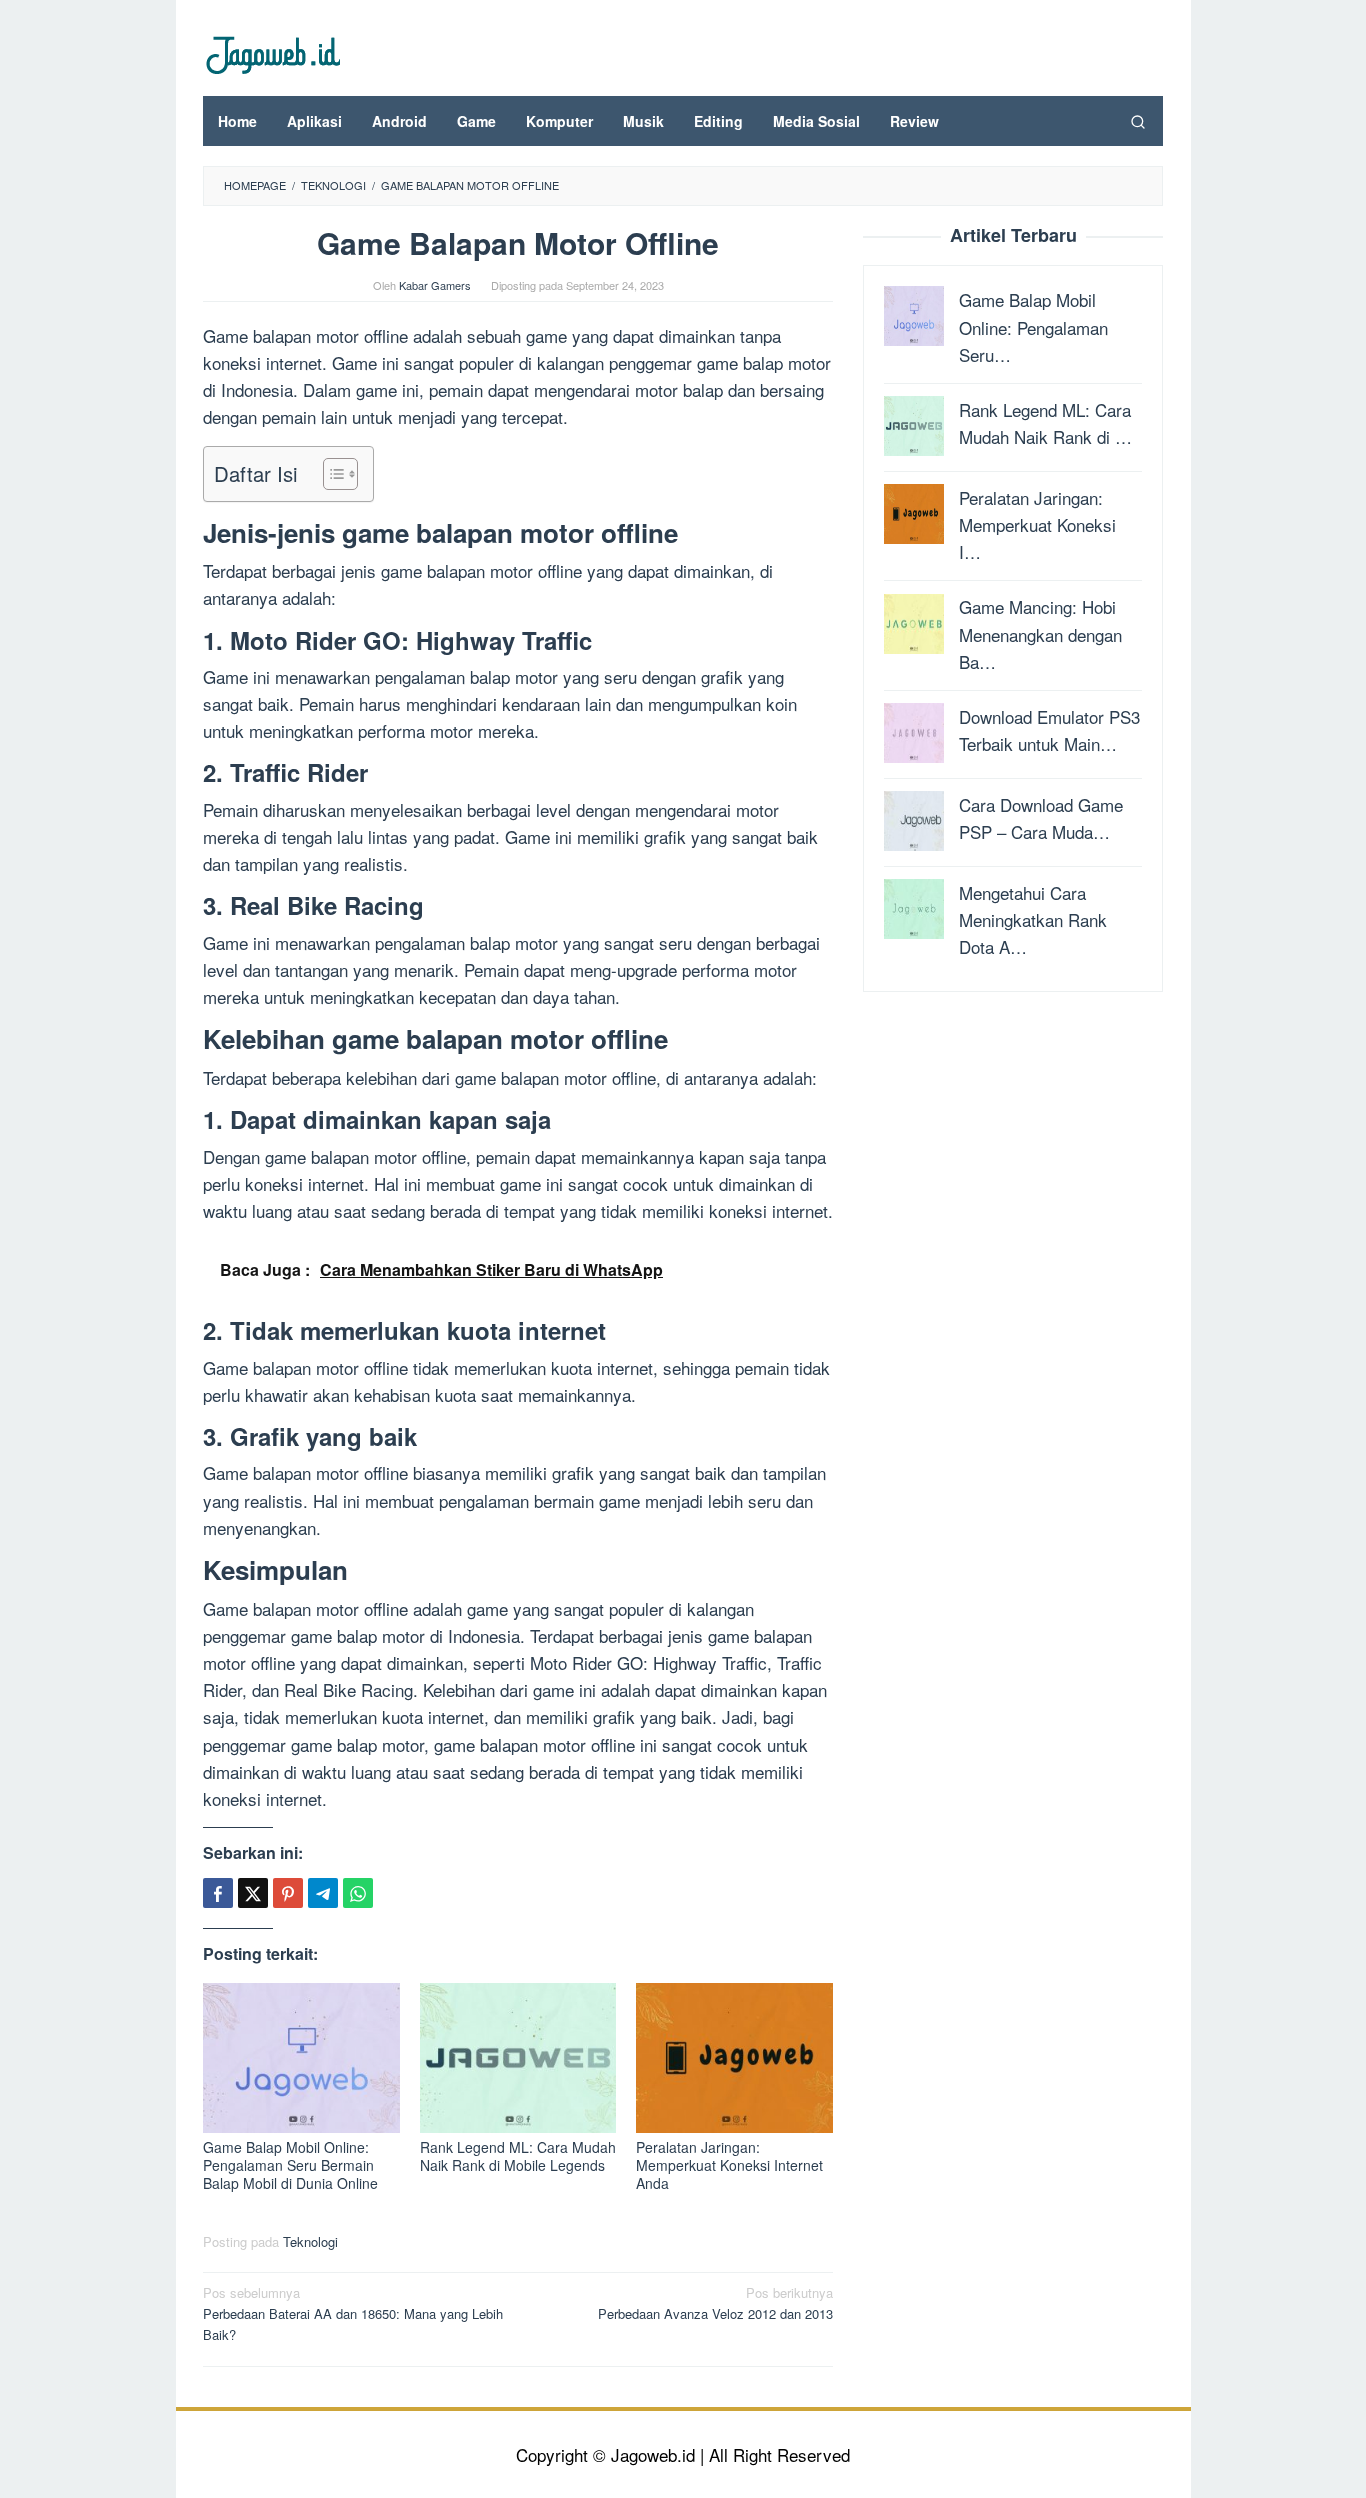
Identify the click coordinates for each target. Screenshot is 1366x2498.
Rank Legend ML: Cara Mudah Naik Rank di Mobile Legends (518, 2156)
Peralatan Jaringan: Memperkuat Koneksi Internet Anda (729, 2165)
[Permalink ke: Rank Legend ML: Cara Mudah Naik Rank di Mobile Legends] (518, 2057)
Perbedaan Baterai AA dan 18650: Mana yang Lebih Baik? (353, 2313)
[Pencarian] (1138, 121)
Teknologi (310, 2241)
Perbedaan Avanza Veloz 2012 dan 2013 (715, 2303)
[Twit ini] (253, 1893)
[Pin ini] (288, 1893)
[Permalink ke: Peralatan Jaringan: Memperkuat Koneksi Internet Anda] (734, 2057)
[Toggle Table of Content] (330, 474)
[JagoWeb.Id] (271, 52)
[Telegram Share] (323, 1893)
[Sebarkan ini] (218, 1893)
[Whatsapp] (358, 1893)
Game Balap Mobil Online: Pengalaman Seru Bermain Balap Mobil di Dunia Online (290, 2165)
